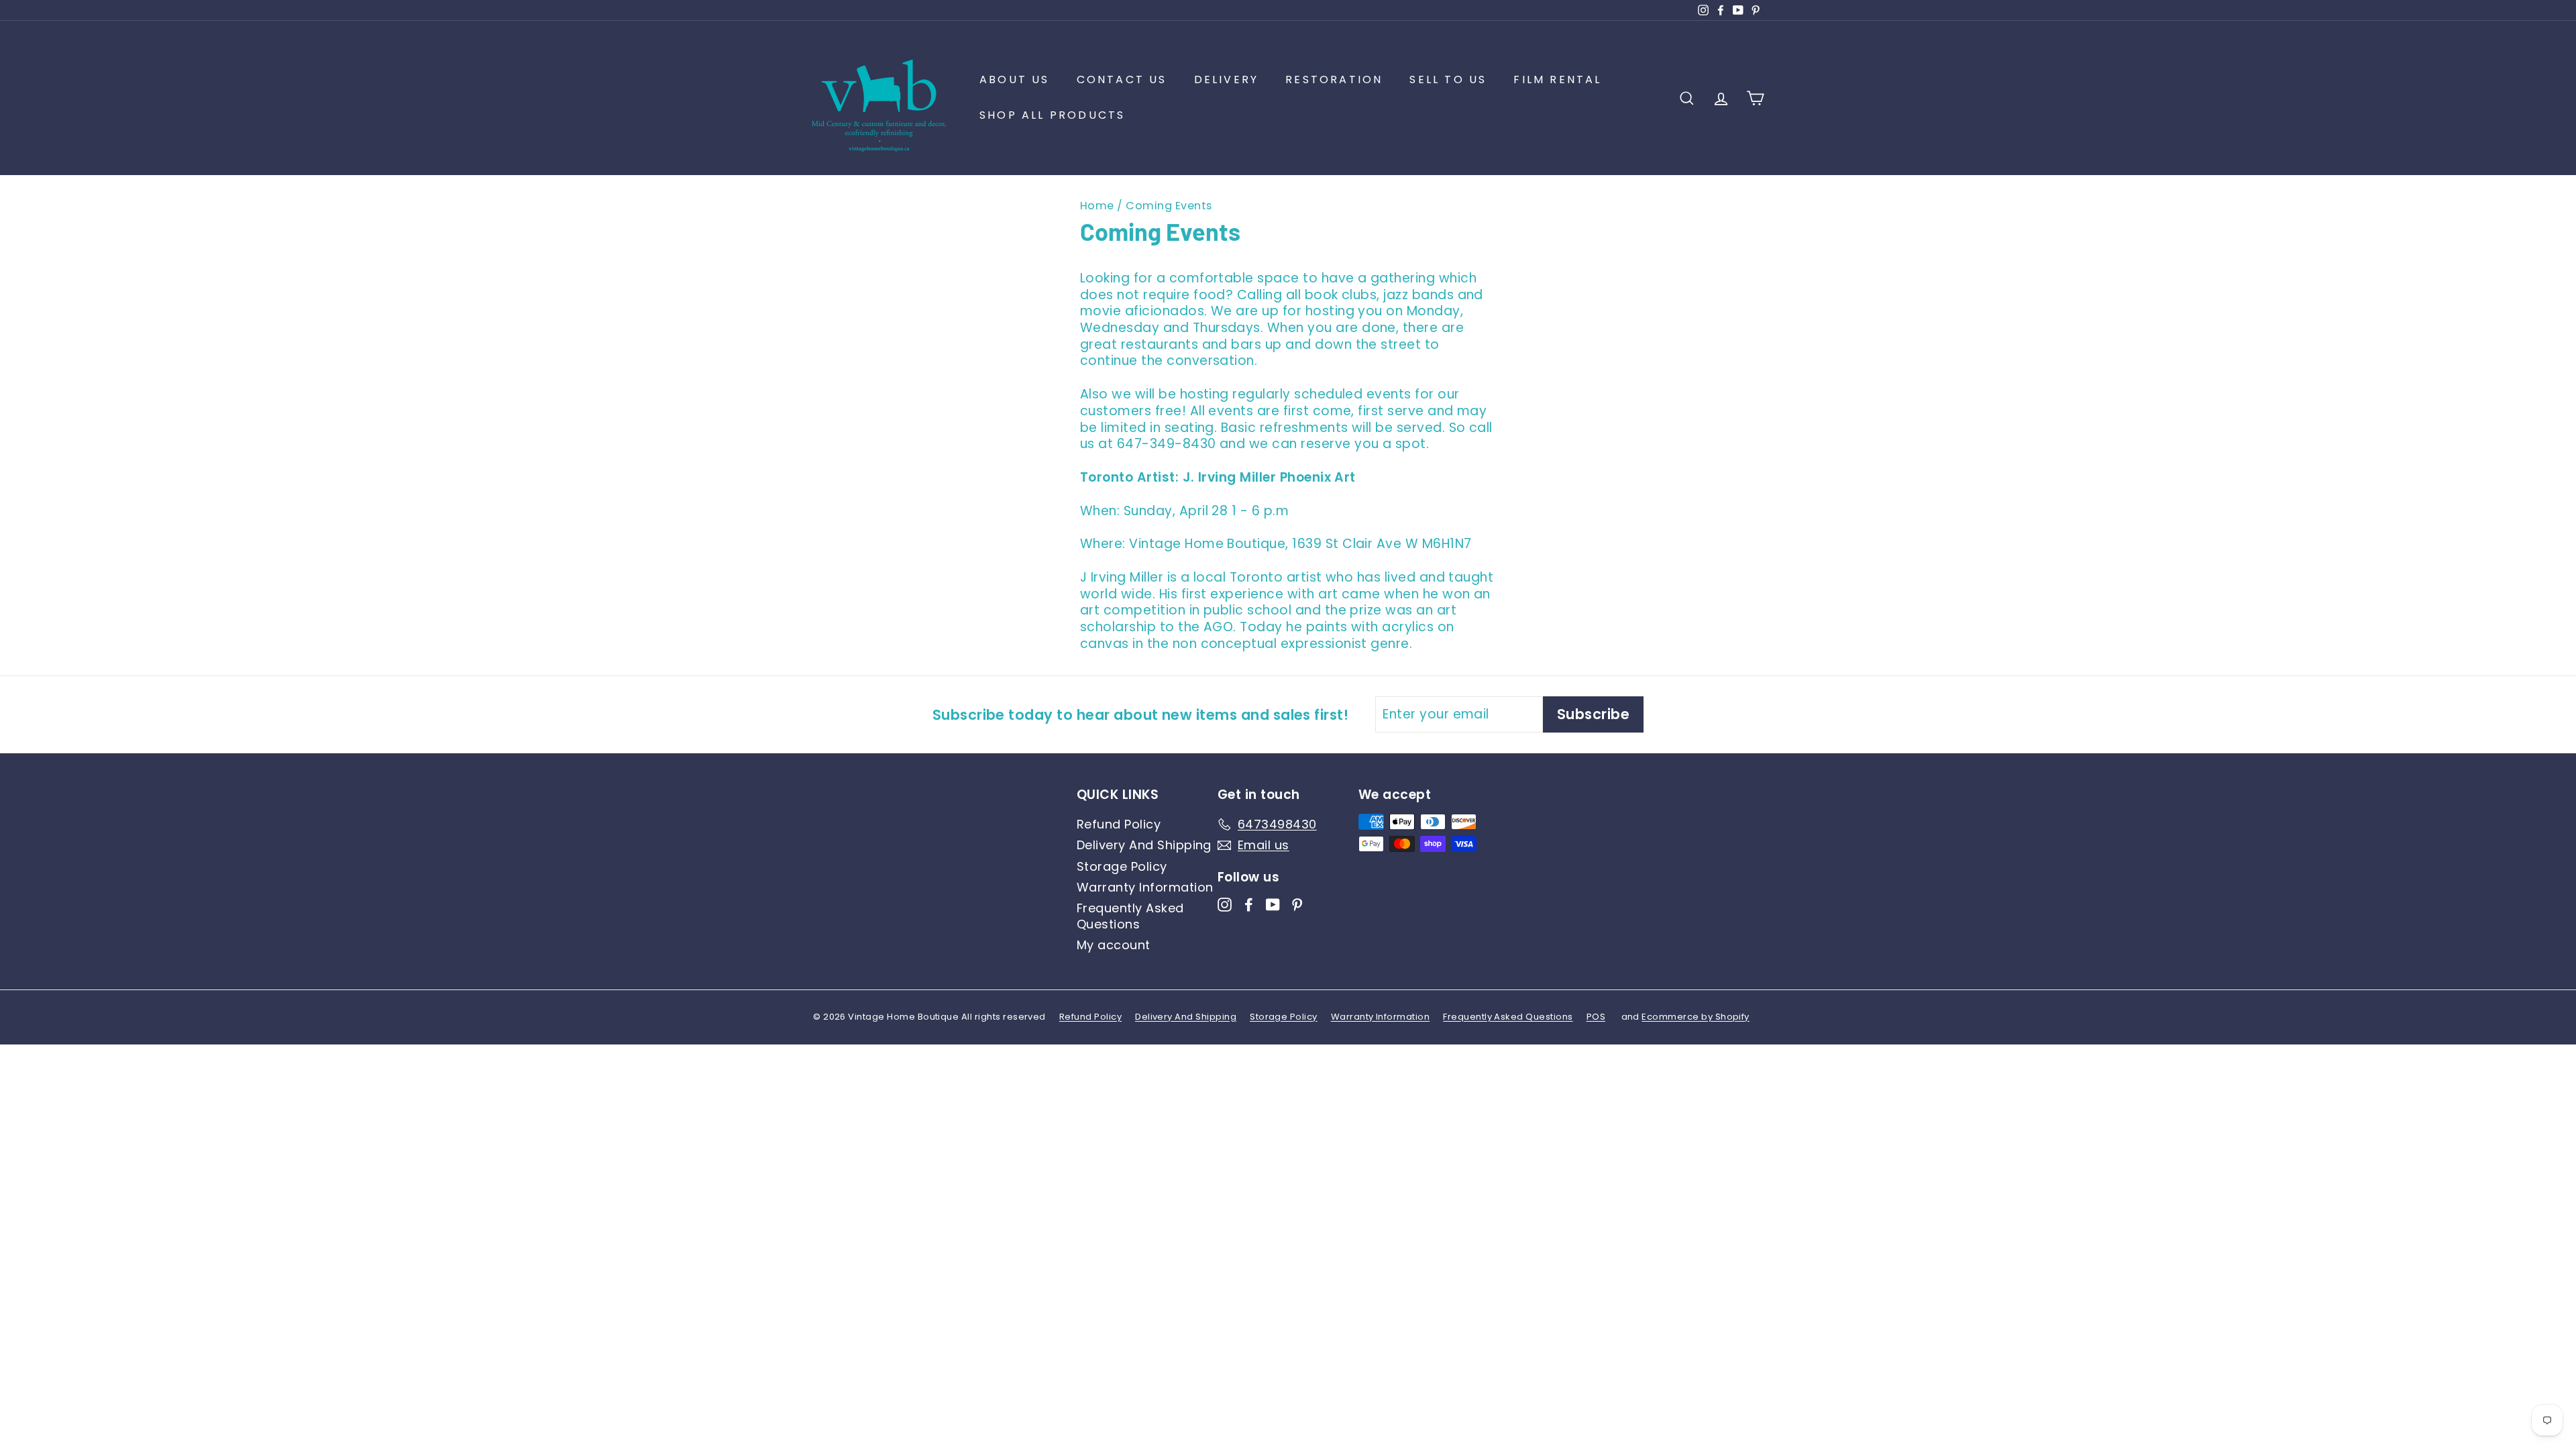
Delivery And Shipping (1144, 845)
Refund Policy (1119, 824)
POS (1596, 1017)
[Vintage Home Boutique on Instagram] (1225, 904)
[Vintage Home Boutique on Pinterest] (1297, 904)
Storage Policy (1122, 866)
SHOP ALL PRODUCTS (1052, 115)
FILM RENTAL (1557, 79)
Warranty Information (1145, 887)
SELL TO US (1448, 79)
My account (1114, 945)
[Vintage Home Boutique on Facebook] (1249, 904)
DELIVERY (1227, 79)
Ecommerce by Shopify (1696, 1017)
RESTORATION (1334, 79)
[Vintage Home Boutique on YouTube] (1273, 904)
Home (1097, 206)
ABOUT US (1015, 79)
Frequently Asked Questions (1130, 916)
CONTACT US (1122, 79)
